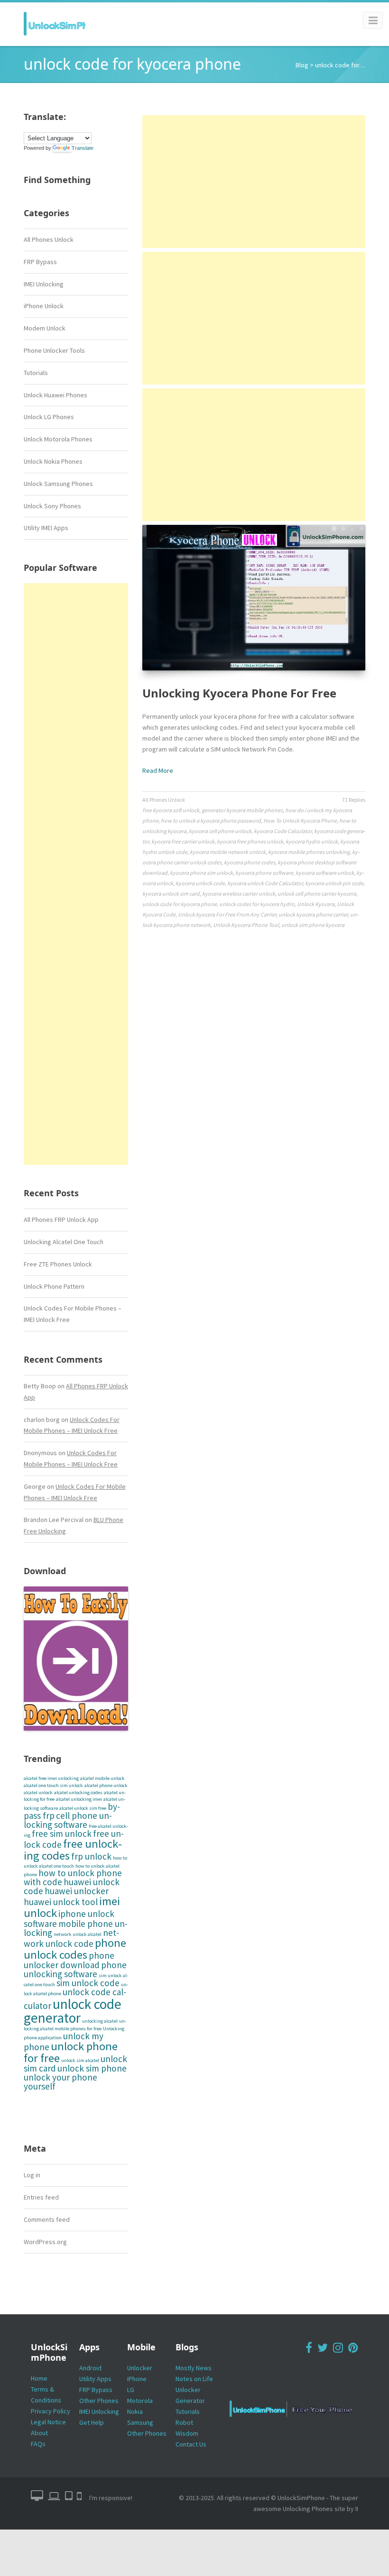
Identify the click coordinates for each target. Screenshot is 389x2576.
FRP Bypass (40, 262)
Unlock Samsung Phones (58, 484)
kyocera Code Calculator (283, 831)
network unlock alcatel (78, 1934)
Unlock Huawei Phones (56, 395)
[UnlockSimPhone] (55, 24)
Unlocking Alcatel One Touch (64, 1242)
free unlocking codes (73, 1850)
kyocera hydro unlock (312, 841)
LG (131, 2390)
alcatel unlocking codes (78, 1792)
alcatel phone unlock (106, 1785)
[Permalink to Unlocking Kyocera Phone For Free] (254, 598)
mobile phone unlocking (76, 1928)
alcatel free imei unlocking (51, 1778)
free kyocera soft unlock (171, 810)
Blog (302, 65)
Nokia (135, 2411)
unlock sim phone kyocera (313, 925)
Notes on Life (194, 2379)
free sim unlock (62, 1833)
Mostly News (194, 2368)
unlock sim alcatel (80, 2060)
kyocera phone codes (250, 862)
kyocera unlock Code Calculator (265, 883)
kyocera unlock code (200, 883)
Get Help (92, 2422)
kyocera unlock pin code (334, 883)
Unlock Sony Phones (52, 506)
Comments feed (47, 2219)
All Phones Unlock (49, 239)
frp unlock (91, 1856)
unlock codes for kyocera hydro (257, 904)
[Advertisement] (76, 874)
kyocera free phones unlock (250, 841)
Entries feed (41, 2197)
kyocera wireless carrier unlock (239, 894)
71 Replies (354, 800)
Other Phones (99, 2401)
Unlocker (140, 2368)
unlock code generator (73, 2011)
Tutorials (36, 373)
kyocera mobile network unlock (228, 852)
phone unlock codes (75, 1949)
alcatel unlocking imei (79, 1799)
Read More (158, 770)
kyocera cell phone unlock (220, 831)
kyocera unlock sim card (171, 894)
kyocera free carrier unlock (183, 841)
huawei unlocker (77, 1891)
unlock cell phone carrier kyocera (317, 894)
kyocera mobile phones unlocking (309, 852)
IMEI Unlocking (44, 284)
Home (39, 2378)
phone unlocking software (75, 1969)
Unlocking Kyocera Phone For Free (239, 693)
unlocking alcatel (100, 2021)
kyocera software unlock (325, 873)
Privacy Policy (51, 2411)
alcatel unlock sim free (83, 1808)
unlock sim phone (92, 2068)
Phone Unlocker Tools (54, 350)
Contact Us (191, 2444)
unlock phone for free (71, 2052)
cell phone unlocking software (68, 1820)
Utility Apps (95, 2379)
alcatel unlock (38, 1792)
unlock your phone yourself (60, 2082)
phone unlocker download (69, 1960)
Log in (32, 2175)
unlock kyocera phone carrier (313, 914)
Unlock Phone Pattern (54, 1286)
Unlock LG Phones (49, 417)
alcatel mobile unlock (102, 1778)
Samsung (140, 2422)
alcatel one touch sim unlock (53, 1785)
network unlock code (71, 1938)
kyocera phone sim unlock (201, 873)
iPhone (137, 2379)
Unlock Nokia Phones (53, 461)
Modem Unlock (45, 328)
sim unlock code (88, 1983)
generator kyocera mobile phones (242, 810)
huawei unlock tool (61, 1902)
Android (90, 2368)
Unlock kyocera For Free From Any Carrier (227, 914)
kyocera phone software (264, 873)
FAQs (38, 2444)
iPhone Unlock (44, 306)
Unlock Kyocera (316, 904)
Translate (83, 148)
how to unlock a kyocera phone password (211, 820)
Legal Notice (48, 2422)
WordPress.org (45, 2242)
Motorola (140, 2401)
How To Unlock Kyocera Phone (300, 820)
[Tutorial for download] (76, 1659)
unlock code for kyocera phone (180, 904)
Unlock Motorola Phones (58, 439)
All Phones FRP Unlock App (61, 1219)
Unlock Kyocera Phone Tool (246, 925)
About (39, 2433)
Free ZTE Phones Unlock (58, 1264)
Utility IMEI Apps (46, 528)
